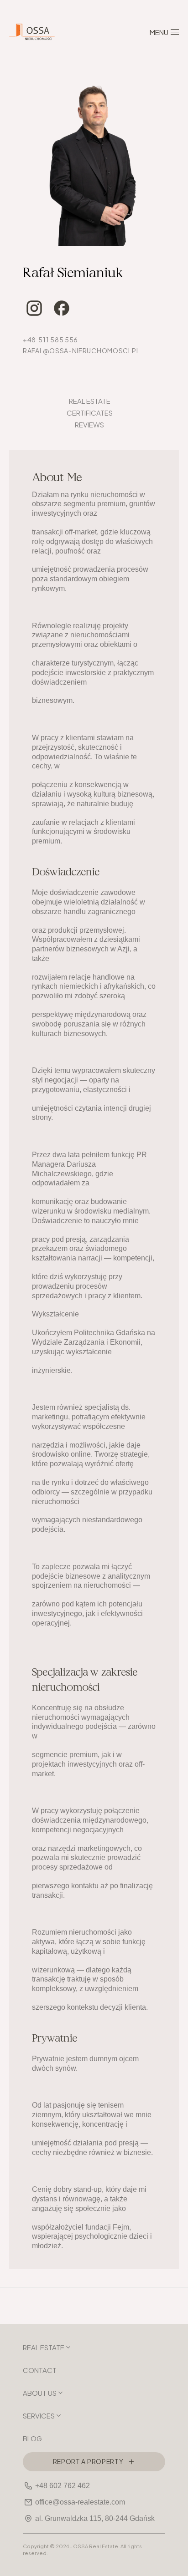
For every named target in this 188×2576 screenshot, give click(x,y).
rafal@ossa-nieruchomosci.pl (81, 350)
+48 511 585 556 (50, 339)
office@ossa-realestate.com (80, 2502)
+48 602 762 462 (63, 2486)
